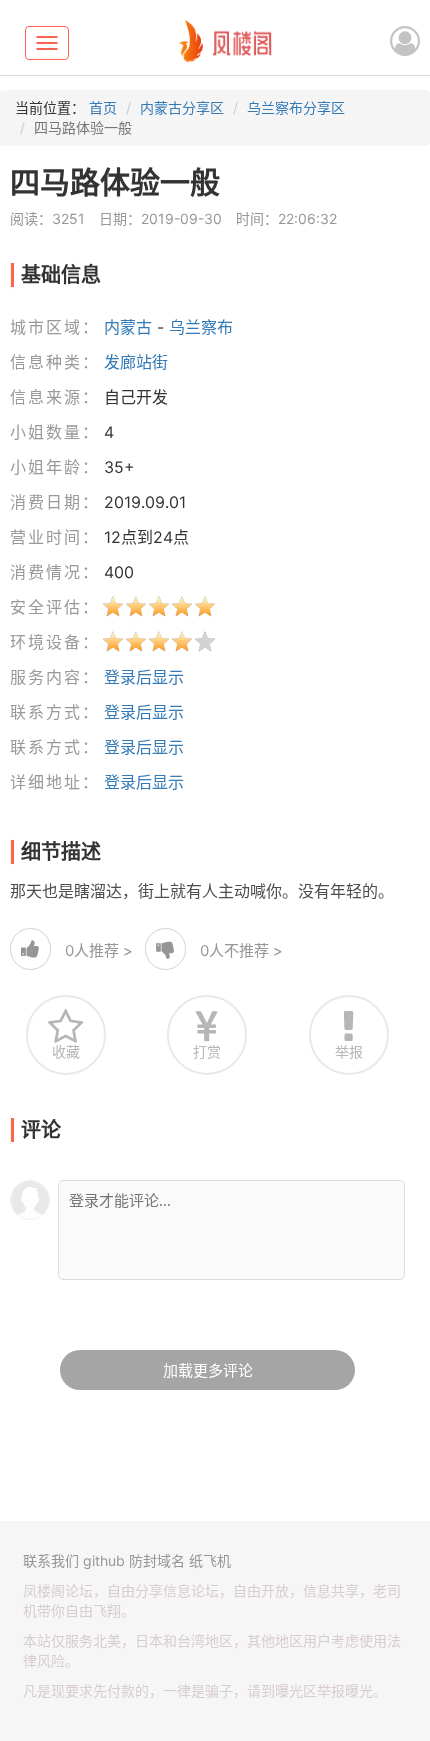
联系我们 (51, 1560)
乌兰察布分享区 (296, 107)
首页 (103, 107)
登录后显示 (144, 677)
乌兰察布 (201, 327)
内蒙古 (128, 327)
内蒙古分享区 (182, 107)
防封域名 (157, 1560)
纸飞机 (210, 1560)
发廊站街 (136, 362)
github (104, 1560)
